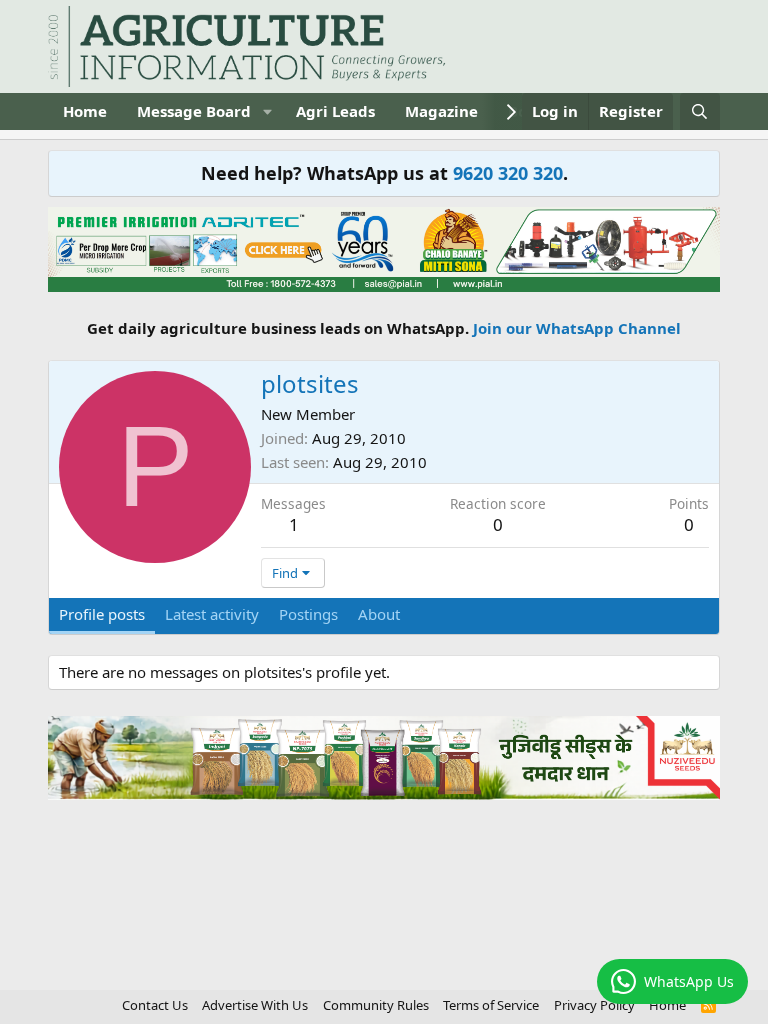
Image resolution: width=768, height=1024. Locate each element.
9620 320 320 (508, 173)
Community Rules (376, 1005)
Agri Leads (335, 111)
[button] (267, 111)
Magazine (441, 111)
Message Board (194, 111)
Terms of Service (491, 1005)
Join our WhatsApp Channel (577, 328)
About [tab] (379, 614)
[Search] (699, 111)
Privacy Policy (594, 1005)
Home (85, 111)
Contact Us (155, 1005)
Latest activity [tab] (212, 614)
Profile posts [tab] (102, 614)
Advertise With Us (255, 1005)
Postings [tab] (308, 614)
